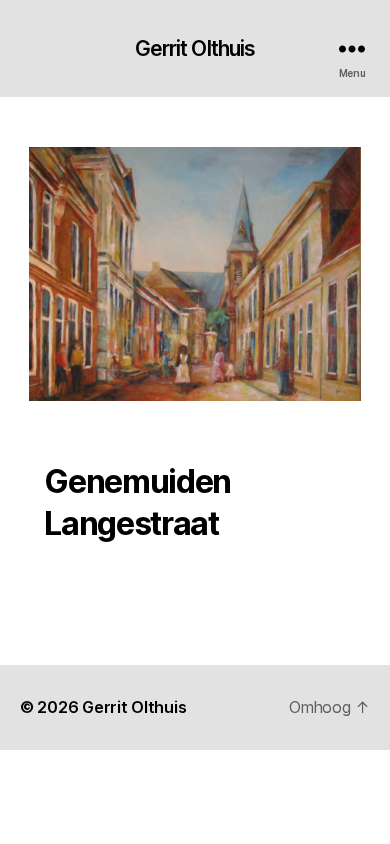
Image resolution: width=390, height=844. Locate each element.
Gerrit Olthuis (195, 48)
